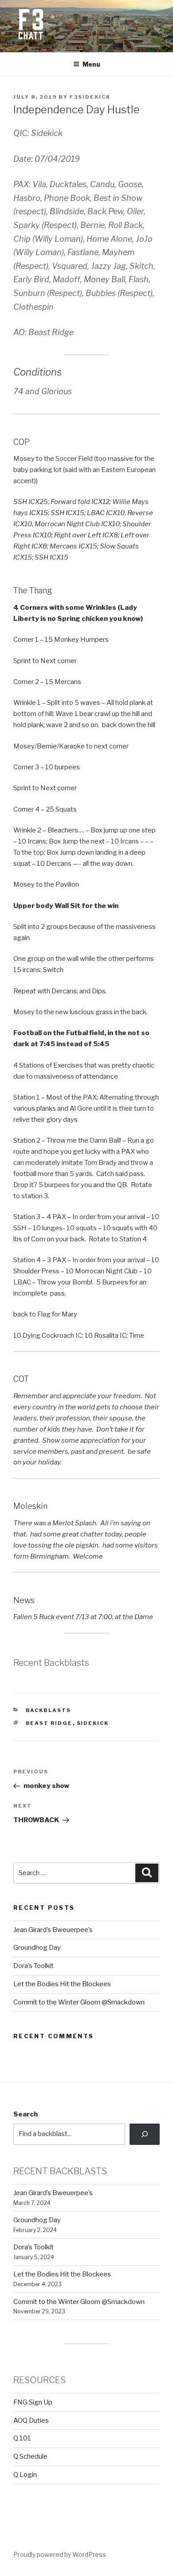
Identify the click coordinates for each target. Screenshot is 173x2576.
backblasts (49, 1710)
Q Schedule (30, 2456)
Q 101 (22, 2438)
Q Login (25, 2475)
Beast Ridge (49, 1723)
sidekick (93, 1723)
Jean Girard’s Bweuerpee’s (53, 1930)
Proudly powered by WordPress (60, 2554)
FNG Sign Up (33, 2402)
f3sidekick (90, 97)
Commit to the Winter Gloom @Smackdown (79, 2002)
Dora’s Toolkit (33, 1966)
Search (26, 2114)
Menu (91, 64)
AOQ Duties (31, 2420)
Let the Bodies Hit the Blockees (62, 1984)
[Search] (145, 2134)
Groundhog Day (37, 1948)
